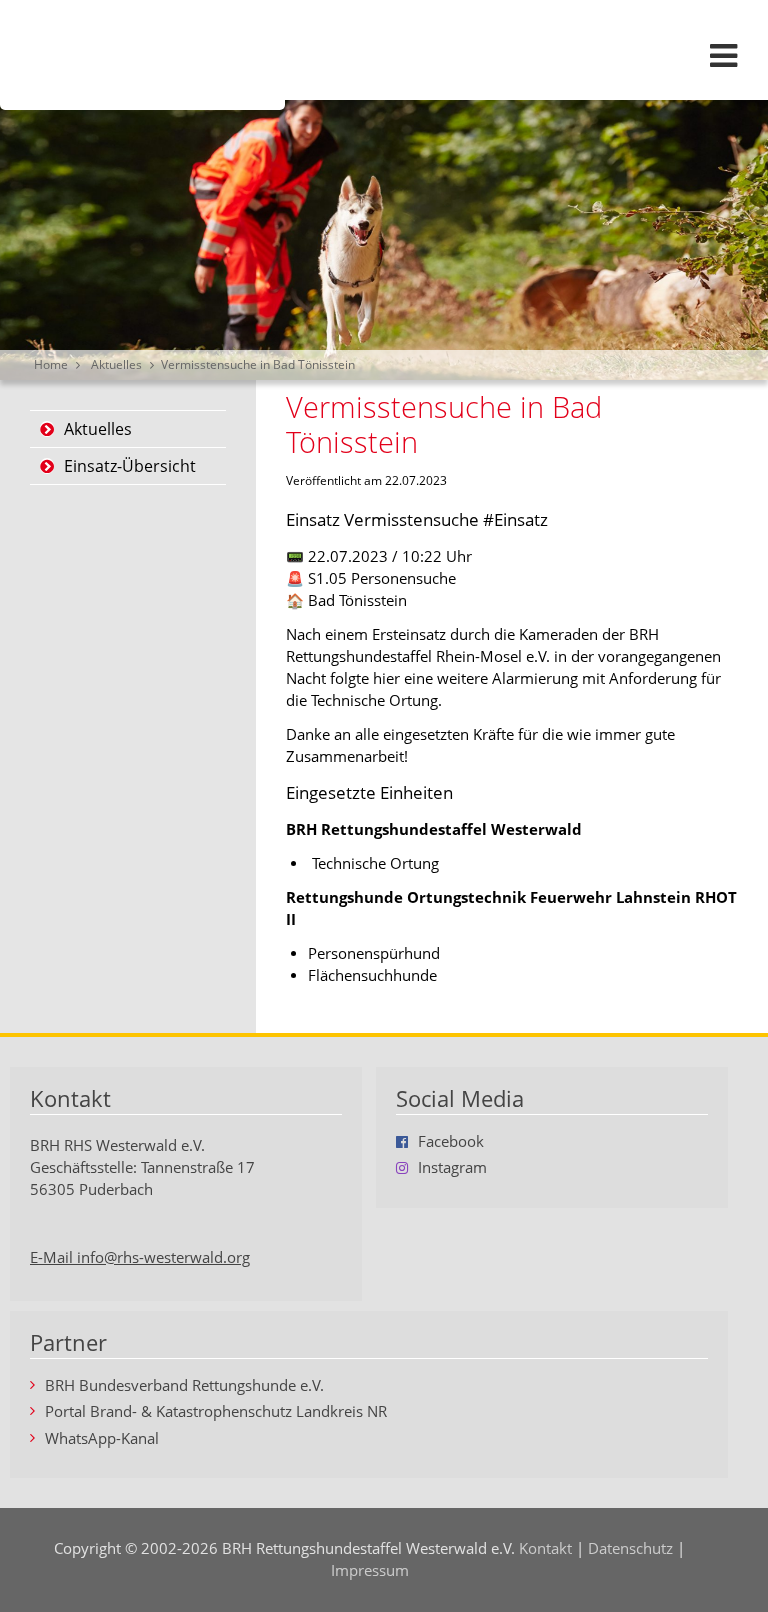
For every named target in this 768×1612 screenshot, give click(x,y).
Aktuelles (116, 364)
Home (51, 364)
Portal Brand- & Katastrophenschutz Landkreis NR (216, 1412)
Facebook (451, 1142)
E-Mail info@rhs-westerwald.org (140, 1257)
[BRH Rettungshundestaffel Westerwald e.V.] (384, 55)
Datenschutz (630, 1548)
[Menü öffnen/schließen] (723, 55)
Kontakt (545, 1548)
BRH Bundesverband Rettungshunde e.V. (184, 1386)
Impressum (370, 1570)
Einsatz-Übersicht (130, 466)
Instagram (452, 1168)
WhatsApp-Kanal (102, 1439)
